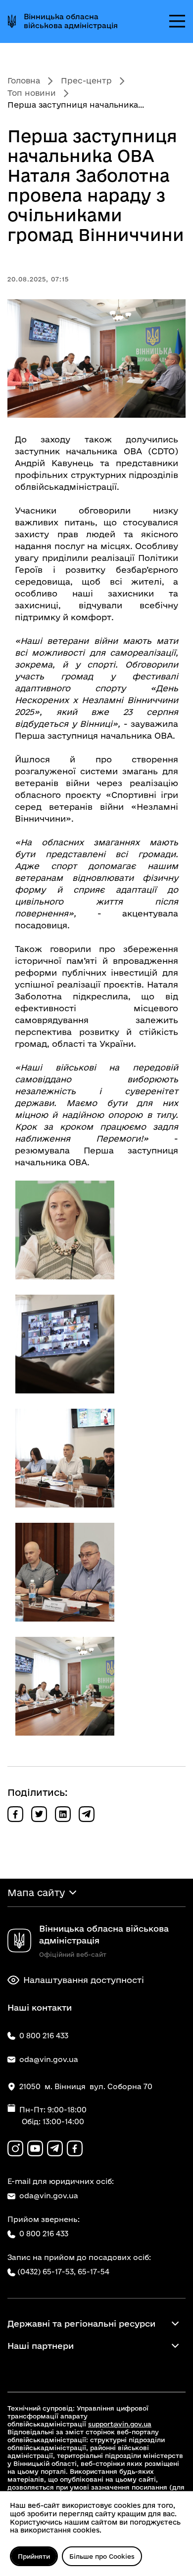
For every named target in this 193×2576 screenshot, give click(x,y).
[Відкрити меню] (177, 21)
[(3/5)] (65, 1458)
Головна (24, 80)
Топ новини (32, 93)
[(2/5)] (65, 1344)
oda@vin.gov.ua (49, 2196)
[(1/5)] (65, 1230)
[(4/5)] (65, 1572)
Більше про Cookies (102, 2556)
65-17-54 (94, 2272)
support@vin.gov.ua (120, 2424)
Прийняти (34, 2556)
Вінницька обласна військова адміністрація (71, 21)
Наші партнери (41, 2346)
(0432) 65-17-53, (47, 2272)
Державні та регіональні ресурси (81, 2323)
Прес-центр (86, 80)
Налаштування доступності (84, 1980)
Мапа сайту (36, 1893)
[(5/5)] (65, 1686)
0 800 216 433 (44, 2234)
